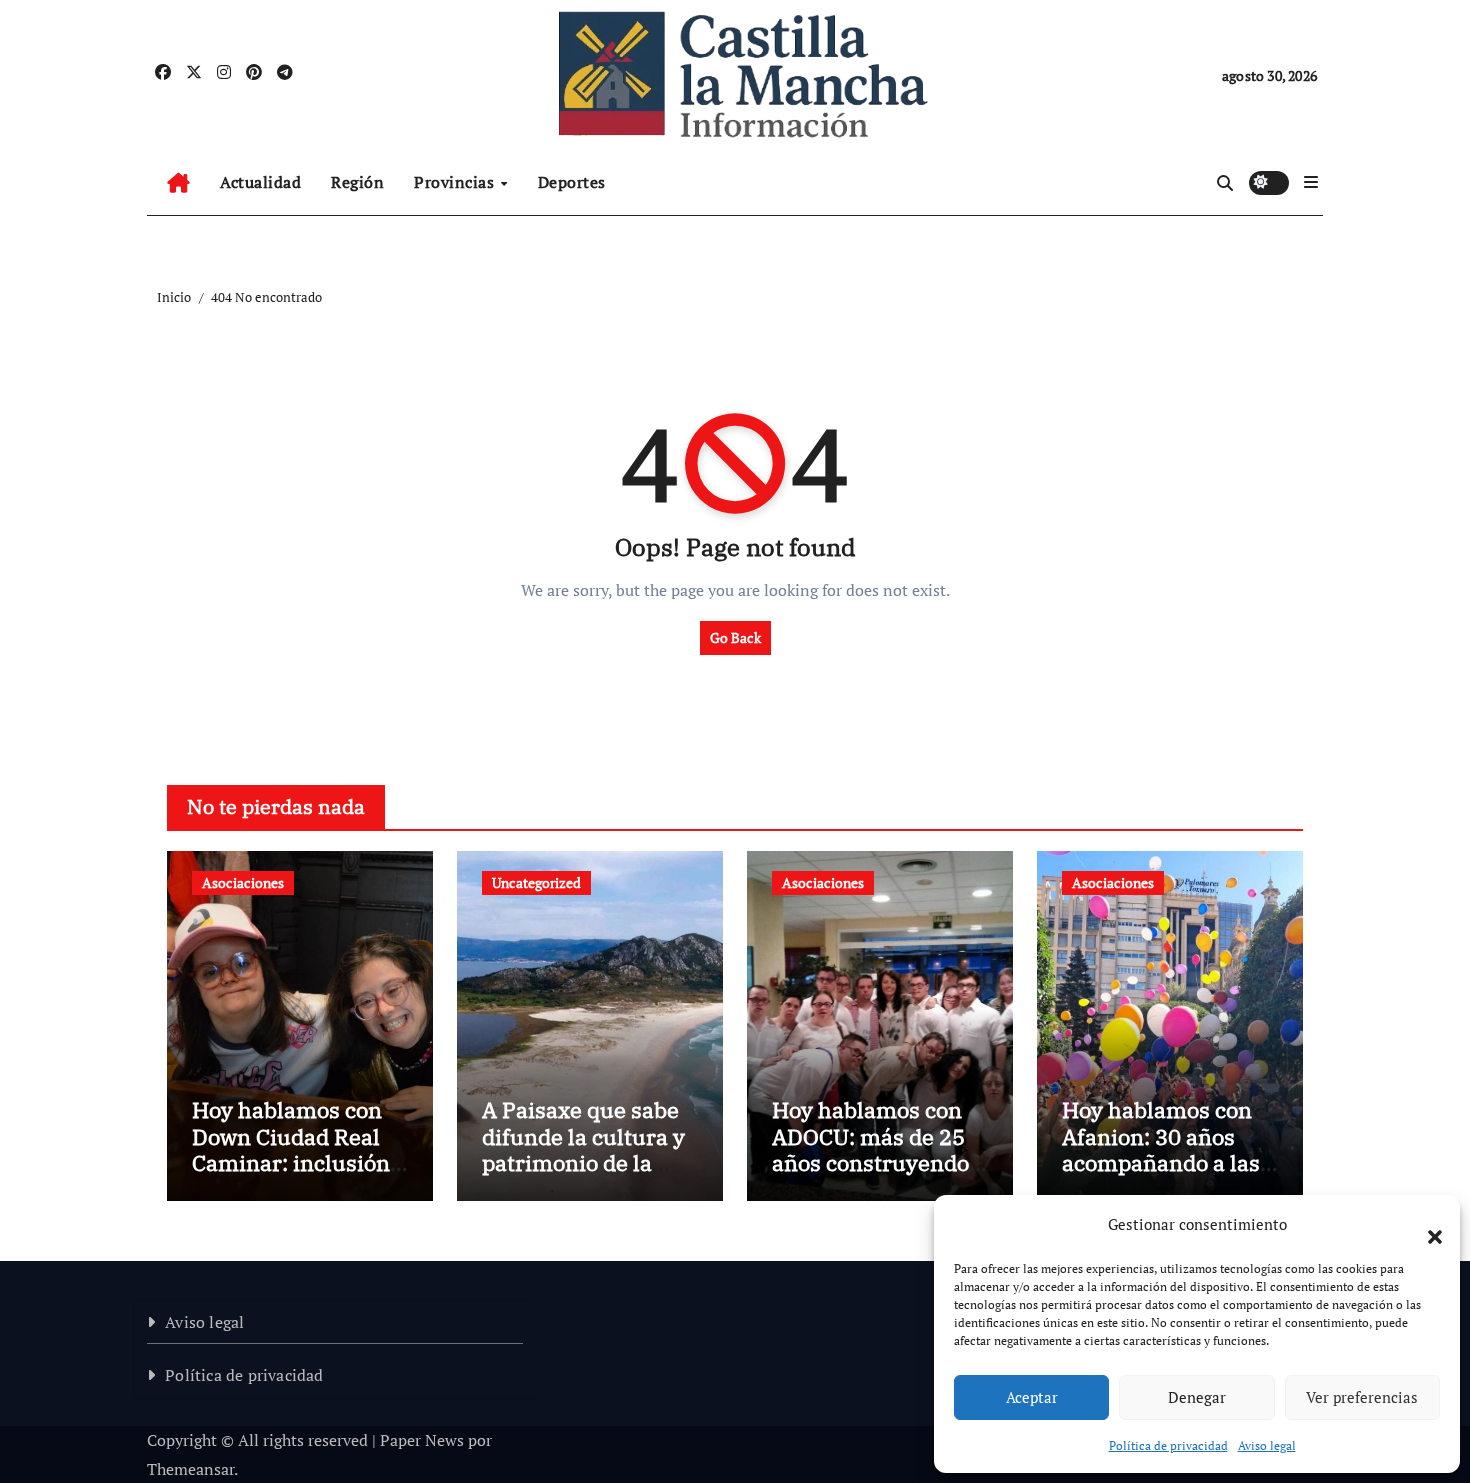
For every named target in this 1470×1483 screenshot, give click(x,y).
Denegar (1197, 1397)
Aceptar (1032, 1397)
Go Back (735, 637)
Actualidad (260, 182)
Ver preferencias (1362, 1397)
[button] (1425, 1225)
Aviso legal (1267, 1445)
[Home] (178, 183)
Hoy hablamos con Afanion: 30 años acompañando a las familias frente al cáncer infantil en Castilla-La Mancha (1161, 1175)
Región (357, 182)
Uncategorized (536, 882)
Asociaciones (243, 882)
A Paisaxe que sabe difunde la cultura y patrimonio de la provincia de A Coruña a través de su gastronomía (583, 1175)
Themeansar (190, 1469)
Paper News (422, 1440)
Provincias (456, 182)
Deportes (572, 182)
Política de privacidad (1168, 1445)
